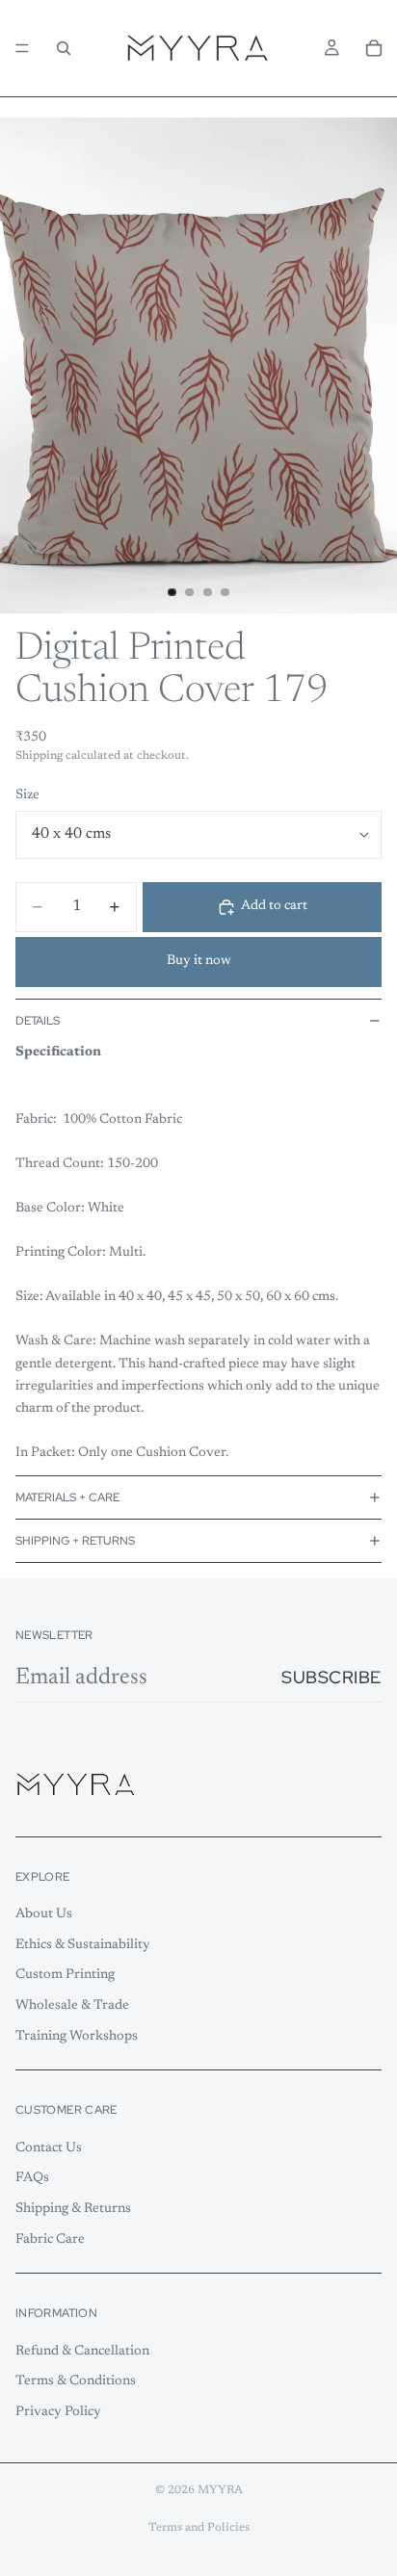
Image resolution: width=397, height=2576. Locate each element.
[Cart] (374, 48)
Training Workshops (77, 2036)
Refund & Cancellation (82, 2352)
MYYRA (220, 2490)
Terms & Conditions (76, 2381)
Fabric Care (50, 2239)
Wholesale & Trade (72, 2006)
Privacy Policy (58, 2412)
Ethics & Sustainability (83, 1945)
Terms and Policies (199, 2528)
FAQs (32, 2178)
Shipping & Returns (73, 2209)
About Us (44, 1914)
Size (27, 795)
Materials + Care (67, 1497)
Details (38, 1021)
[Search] (64, 48)
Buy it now (199, 961)
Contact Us (49, 2148)
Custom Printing (65, 1975)
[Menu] (22, 48)
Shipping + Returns (75, 1541)
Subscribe (331, 1677)
